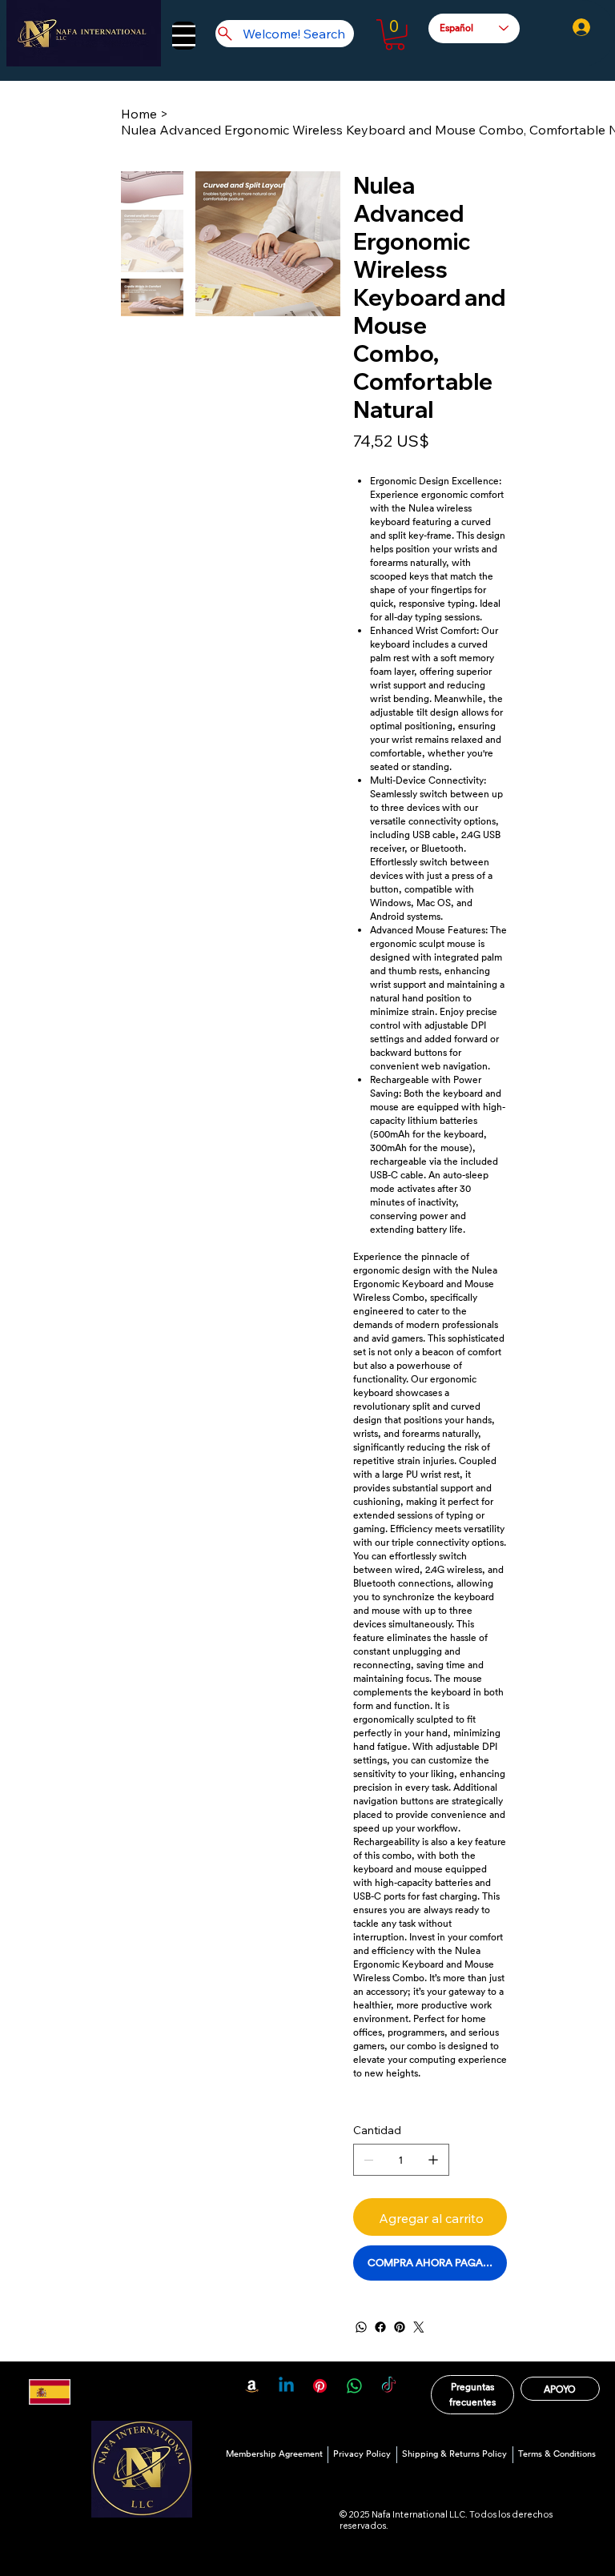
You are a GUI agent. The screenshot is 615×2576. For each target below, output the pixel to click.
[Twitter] (419, 2327)
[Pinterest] (400, 2327)
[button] (395, 35)
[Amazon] (252, 2386)
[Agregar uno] (433, 2160)
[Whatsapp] (354, 2386)
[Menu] (184, 36)
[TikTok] (389, 2386)
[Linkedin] (286, 2386)
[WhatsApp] (361, 2327)
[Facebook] (380, 2327)
